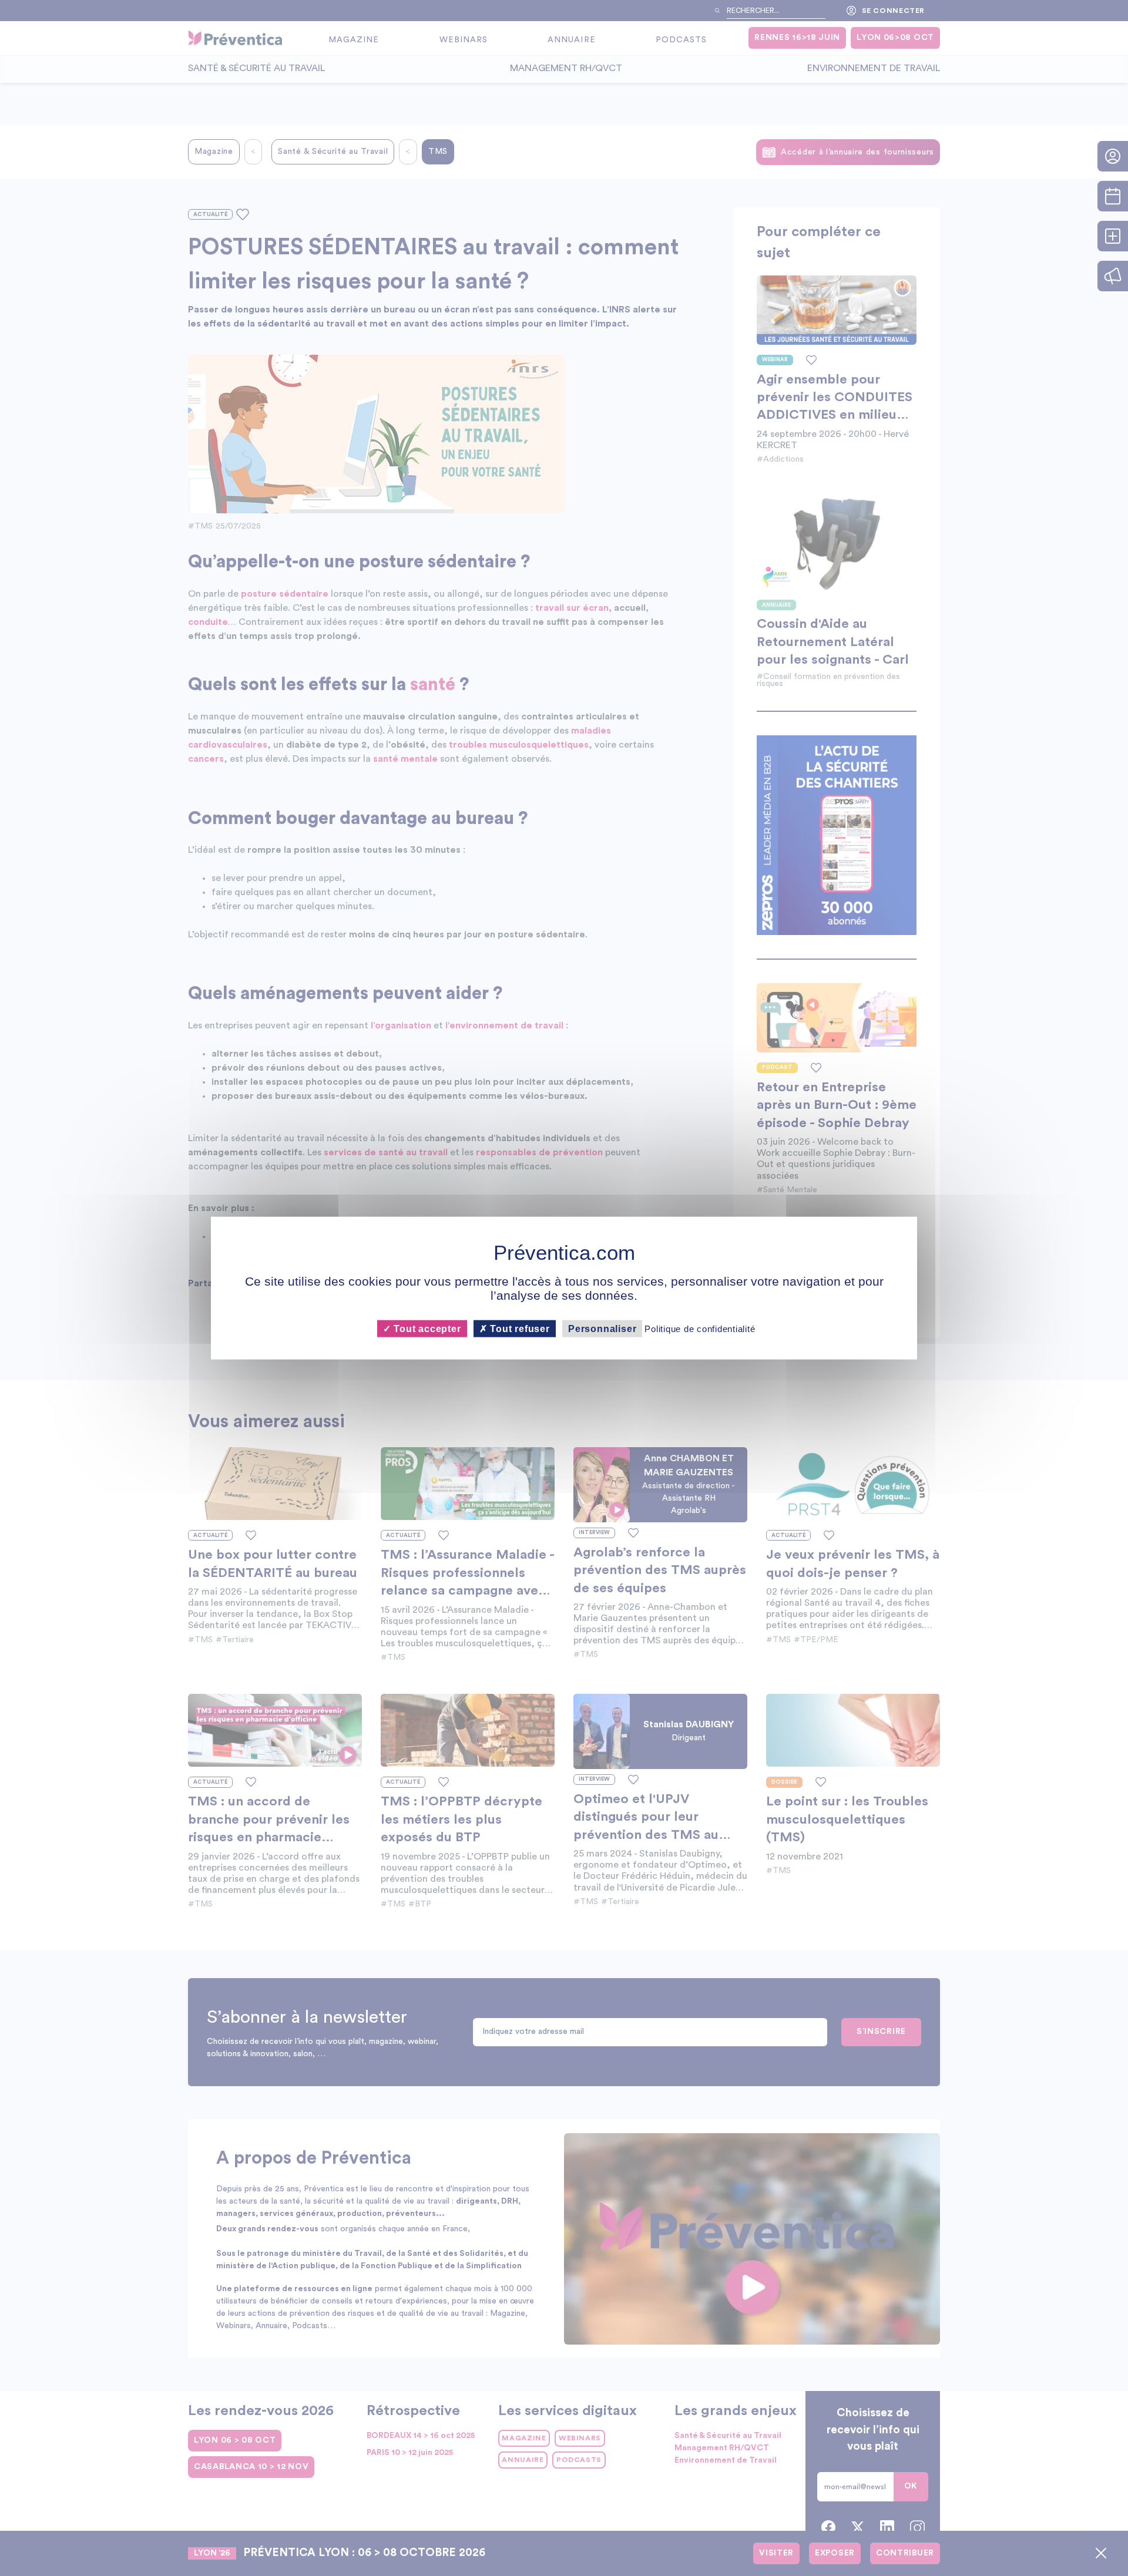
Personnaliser (602, 1328)
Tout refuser (519, 1328)
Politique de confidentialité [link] (700, 1328)
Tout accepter (426, 1328)
